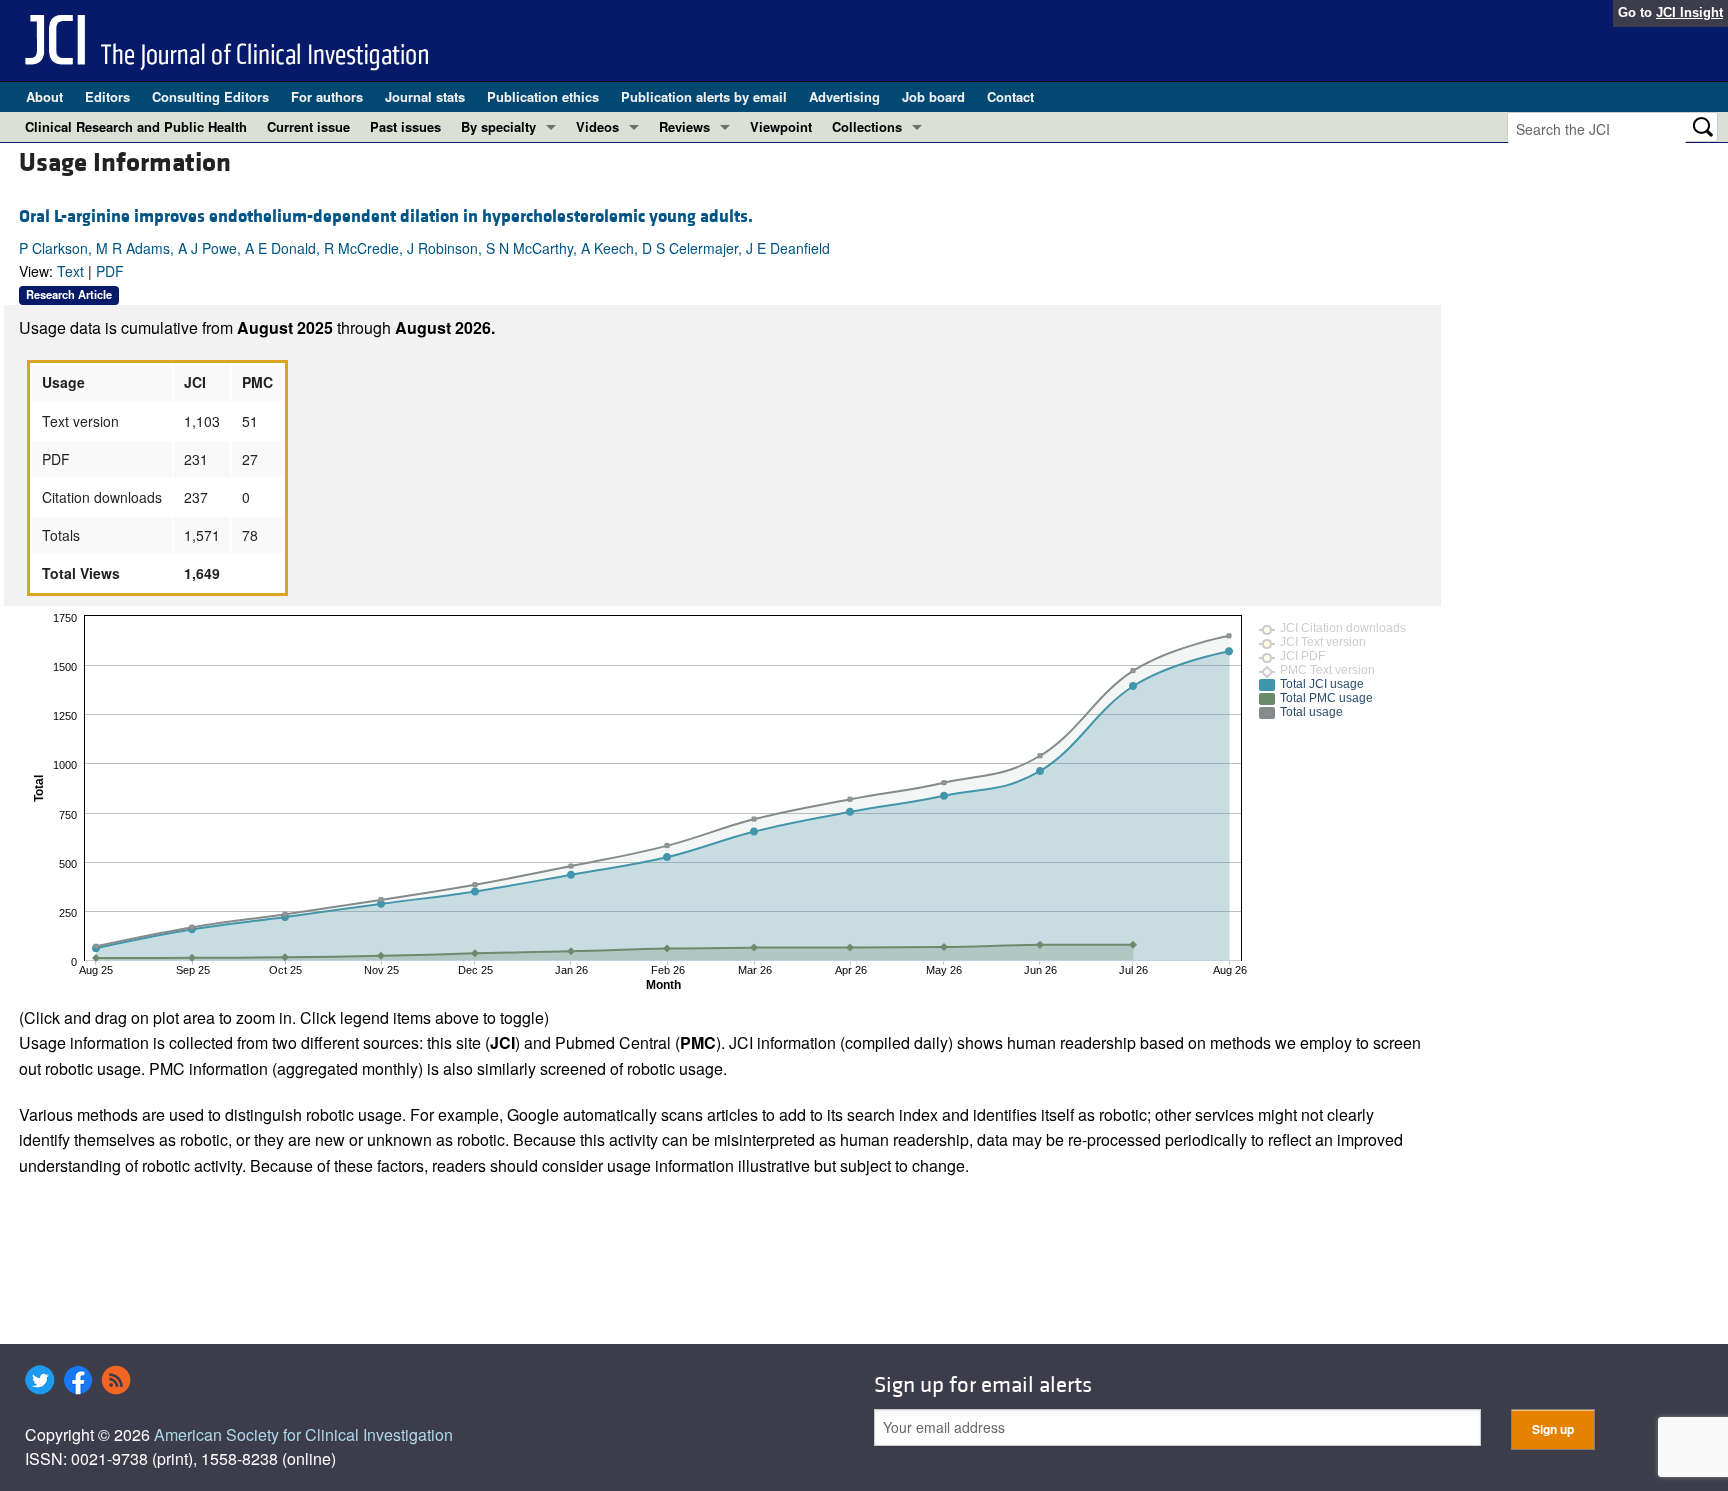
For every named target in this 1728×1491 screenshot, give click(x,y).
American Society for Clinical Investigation (303, 1434)
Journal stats (425, 96)
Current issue (308, 126)
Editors (107, 96)
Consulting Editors (210, 96)
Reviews (684, 126)
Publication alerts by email (704, 96)
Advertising (844, 96)
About (44, 96)
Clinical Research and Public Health (136, 126)
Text (70, 271)
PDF (110, 271)
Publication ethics (543, 96)
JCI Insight (1689, 12)
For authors (327, 96)
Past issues (405, 126)
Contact (1010, 96)
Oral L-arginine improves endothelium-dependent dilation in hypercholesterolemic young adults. (386, 216)
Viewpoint (781, 126)
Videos (597, 126)
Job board (933, 96)
